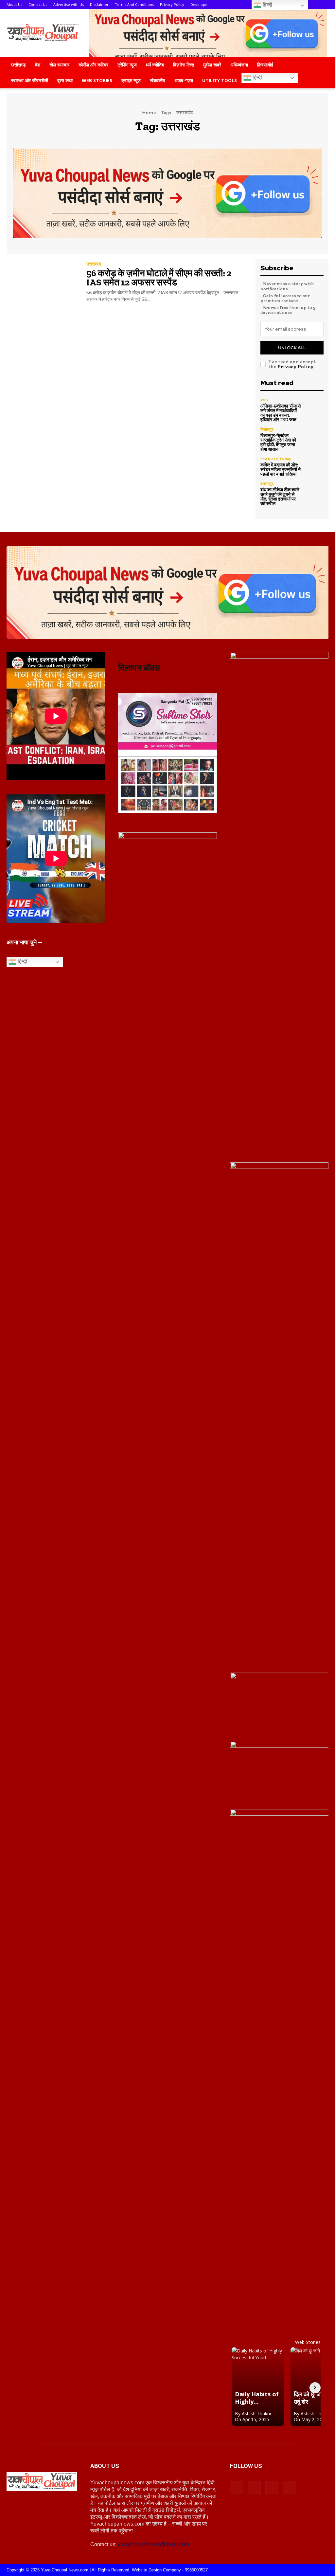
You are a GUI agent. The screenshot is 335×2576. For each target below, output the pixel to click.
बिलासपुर (267, 429)
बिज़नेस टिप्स (184, 65)
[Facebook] (237, 2488)
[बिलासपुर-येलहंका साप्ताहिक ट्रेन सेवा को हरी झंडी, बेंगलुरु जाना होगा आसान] (314, 437)
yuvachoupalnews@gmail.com (153, 2544)
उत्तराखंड (94, 264)
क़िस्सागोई (265, 65)
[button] (321, 65)
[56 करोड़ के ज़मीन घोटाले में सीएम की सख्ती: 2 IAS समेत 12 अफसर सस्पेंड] (42, 282)
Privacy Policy (295, 367)
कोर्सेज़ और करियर (93, 65)
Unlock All (292, 348)
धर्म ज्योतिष (155, 65)
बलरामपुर (267, 484)
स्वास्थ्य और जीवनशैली (30, 80)
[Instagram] (254, 2487)
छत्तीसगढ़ (18, 65)
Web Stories (97, 80)
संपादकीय (158, 80)
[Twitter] (290, 2488)
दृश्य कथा (65, 80)
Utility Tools (220, 80)
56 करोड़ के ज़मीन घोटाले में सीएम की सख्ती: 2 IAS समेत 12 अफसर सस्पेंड (159, 278)
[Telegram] (272, 2488)
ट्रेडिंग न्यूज (127, 65)
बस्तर (264, 400)
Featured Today (276, 459)
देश (38, 65)
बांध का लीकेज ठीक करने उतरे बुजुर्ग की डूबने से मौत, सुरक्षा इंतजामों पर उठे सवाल (280, 497)
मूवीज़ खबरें (212, 65)
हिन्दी (257, 77)
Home (149, 113)
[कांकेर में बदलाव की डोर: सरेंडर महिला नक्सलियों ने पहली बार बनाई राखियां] (314, 466)
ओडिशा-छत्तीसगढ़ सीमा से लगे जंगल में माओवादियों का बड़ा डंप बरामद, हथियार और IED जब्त (281, 413)
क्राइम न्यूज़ (131, 80)
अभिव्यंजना (239, 65)
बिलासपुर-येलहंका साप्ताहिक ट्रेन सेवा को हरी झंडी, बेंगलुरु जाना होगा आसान (278, 442)
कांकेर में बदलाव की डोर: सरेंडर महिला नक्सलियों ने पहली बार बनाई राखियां (281, 470)
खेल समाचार (59, 65)
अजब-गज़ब (184, 80)
